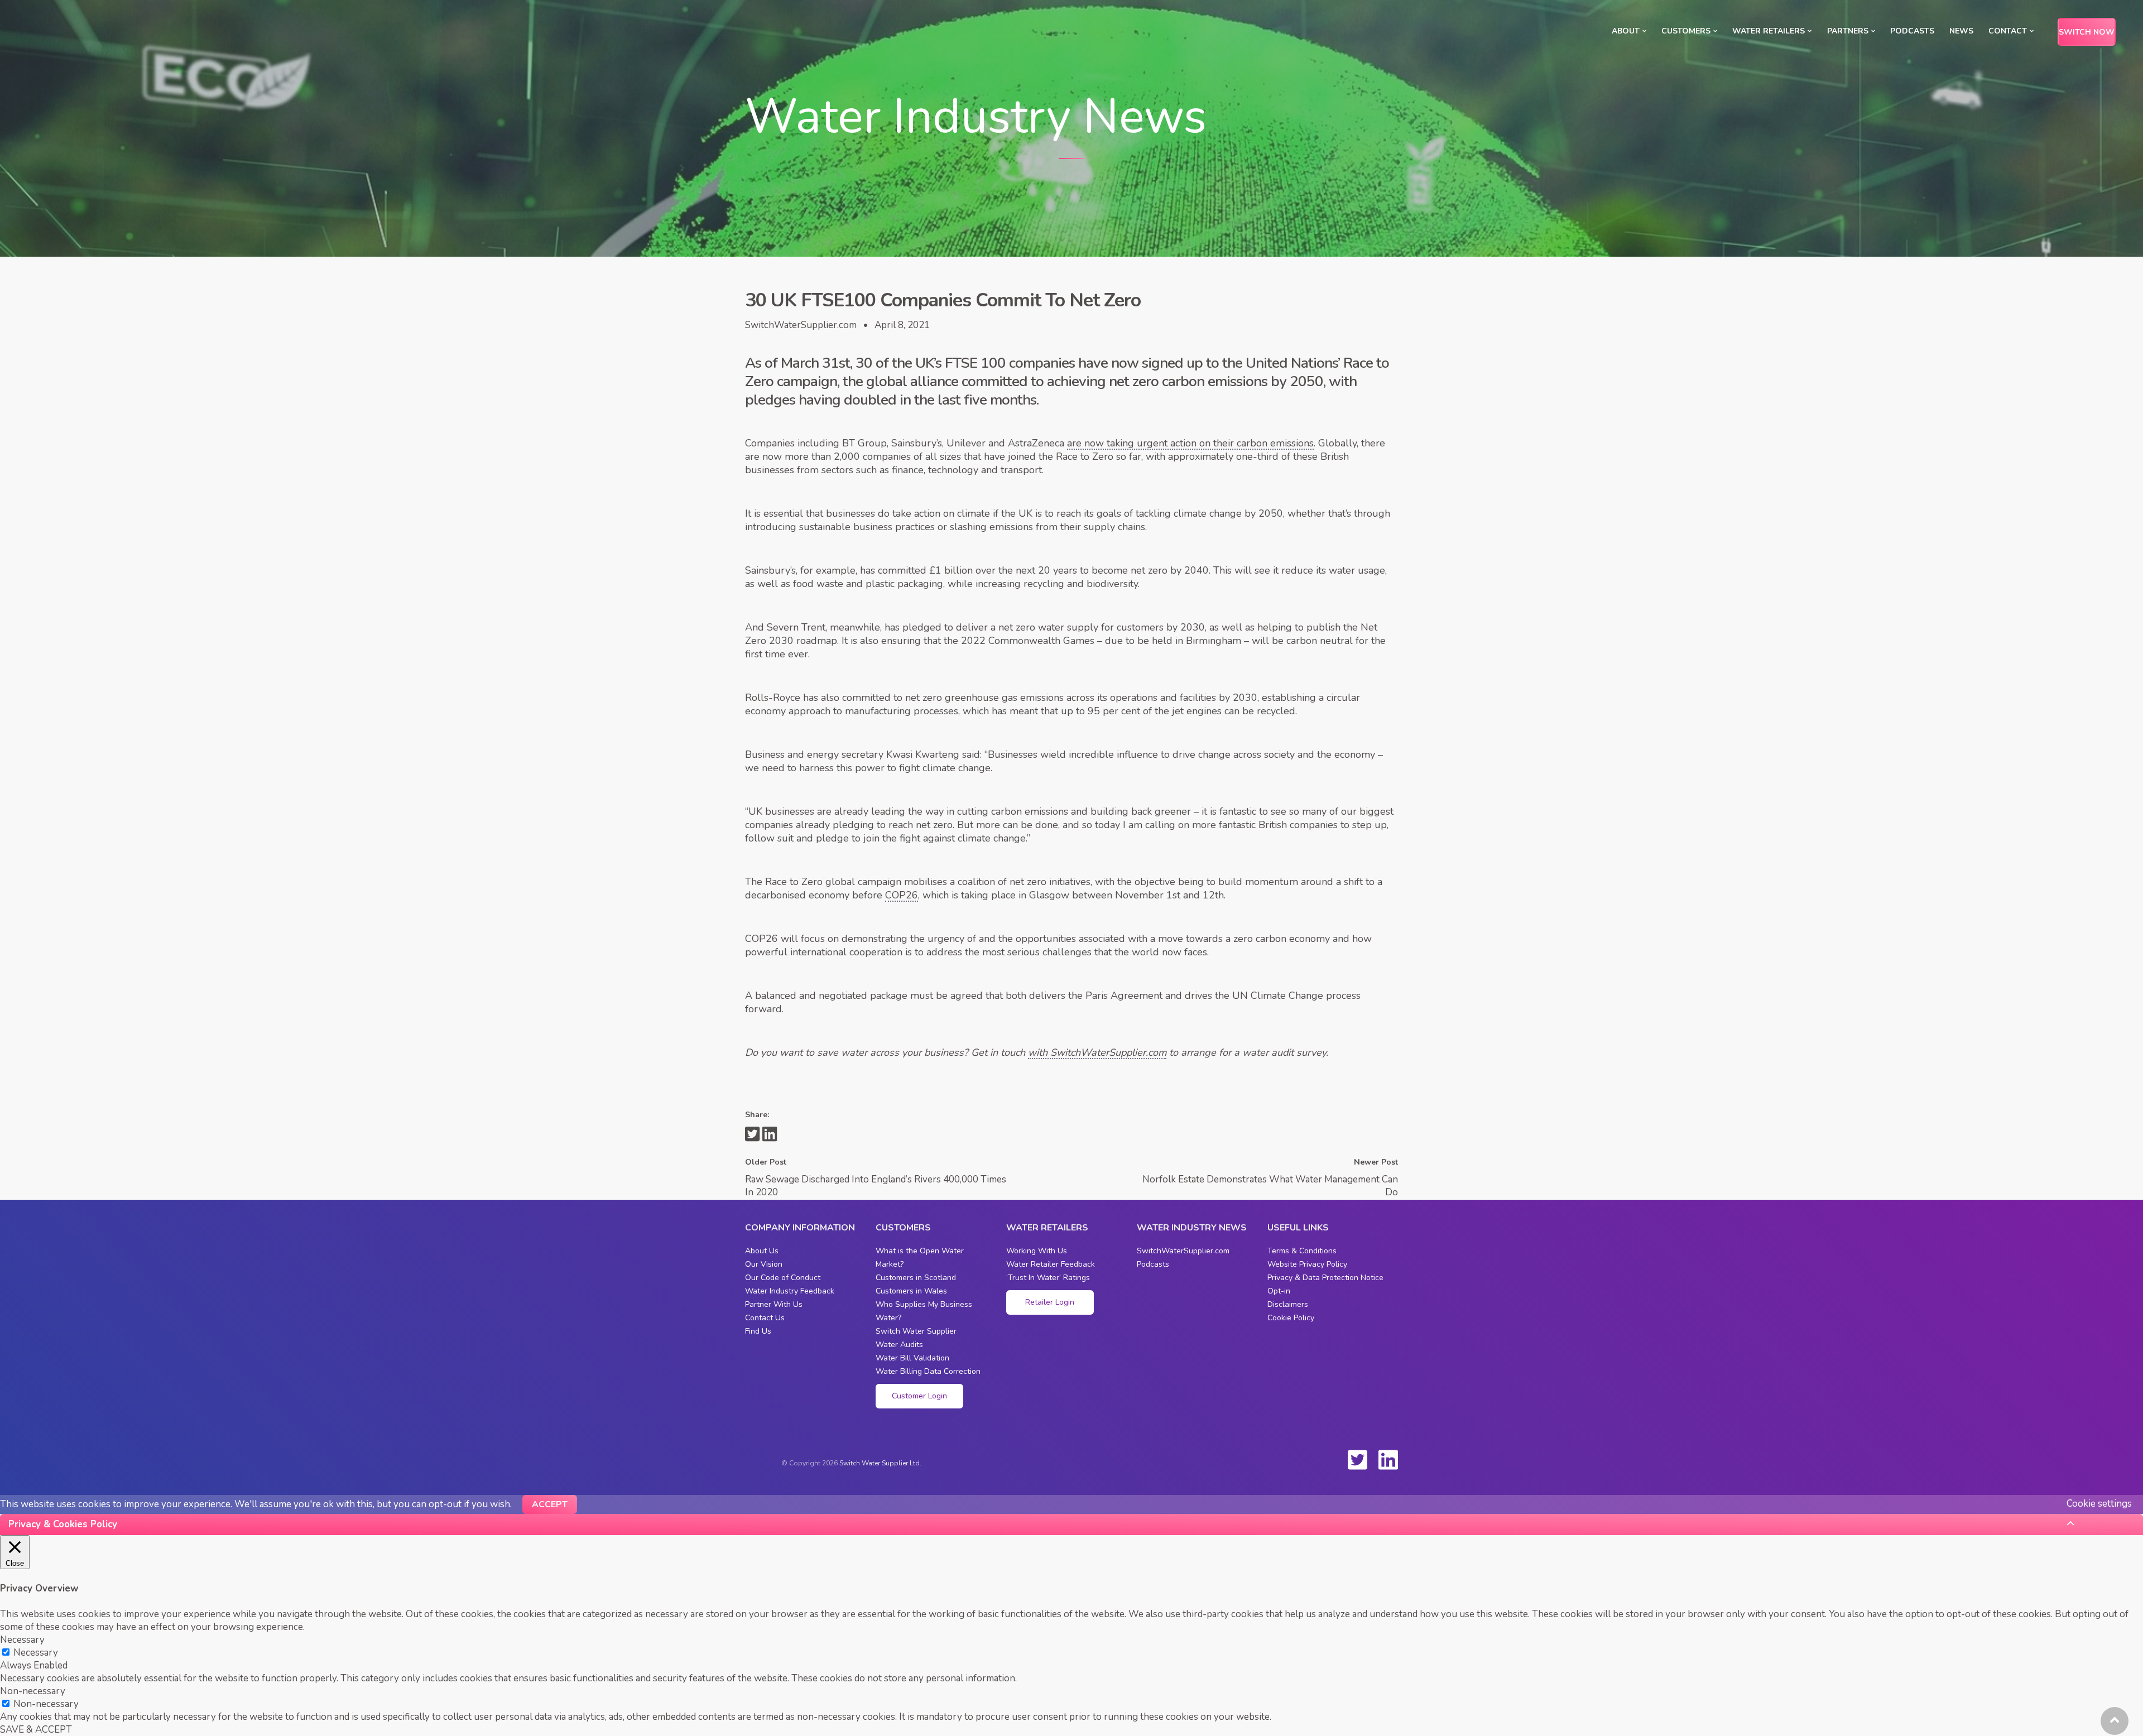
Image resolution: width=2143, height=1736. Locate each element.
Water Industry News (1192, 1228)
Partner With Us (774, 1304)
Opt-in (1279, 1291)
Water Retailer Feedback (1051, 1264)
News (1961, 31)
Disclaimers (1288, 1304)
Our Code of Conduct (783, 1278)
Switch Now (2087, 32)
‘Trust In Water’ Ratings (1048, 1278)
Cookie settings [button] (2099, 1504)
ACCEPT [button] (550, 1504)
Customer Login (919, 1396)
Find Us (758, 1331)
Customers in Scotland (916, 1278)
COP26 (902, 895)
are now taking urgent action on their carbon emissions (1190, 443)
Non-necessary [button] (33, 1691)
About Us (762, 1251)
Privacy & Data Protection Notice (1325, 1278)
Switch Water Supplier (916, 1331)
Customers (1686, 31)
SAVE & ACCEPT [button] (36, 1730)
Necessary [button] (22, 1640)
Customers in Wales (911, 1291)
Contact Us (765, 1318)
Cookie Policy (1291, 1318)
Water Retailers (1769, 31)
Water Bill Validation (912, 1358)
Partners (1848, 31)
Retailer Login (1050, 1302)
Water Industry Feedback (790, 1291)
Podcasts (1912, 31)
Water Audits (899, 1345)
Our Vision (764, 1264)
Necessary (36, 1653)
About (1626, 31)
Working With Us (1037, 1251)
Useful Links (1298, 1228)
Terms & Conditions (1302, 1251)
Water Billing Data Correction (928, 1371)
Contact (2008, 31)
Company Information (800, 1228)
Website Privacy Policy (1307, 1264)
